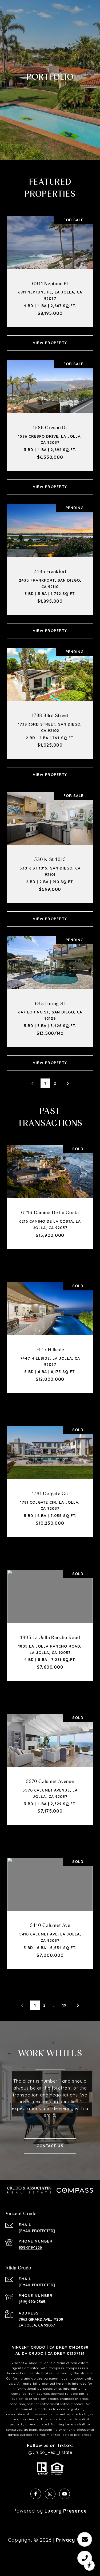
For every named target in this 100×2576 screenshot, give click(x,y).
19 (64, 2005)
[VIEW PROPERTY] (50, 338)
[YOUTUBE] (65, 2494)
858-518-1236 (30, 2247)
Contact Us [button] (50, 2146)
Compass (73, 2368)
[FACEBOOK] (36, 2494)
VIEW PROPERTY (50, 343)
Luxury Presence (66, 2511)
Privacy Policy (74, 2540)
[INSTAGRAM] (50, 2494)
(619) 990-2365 (32, 2302)
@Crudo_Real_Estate (50, 2452)
